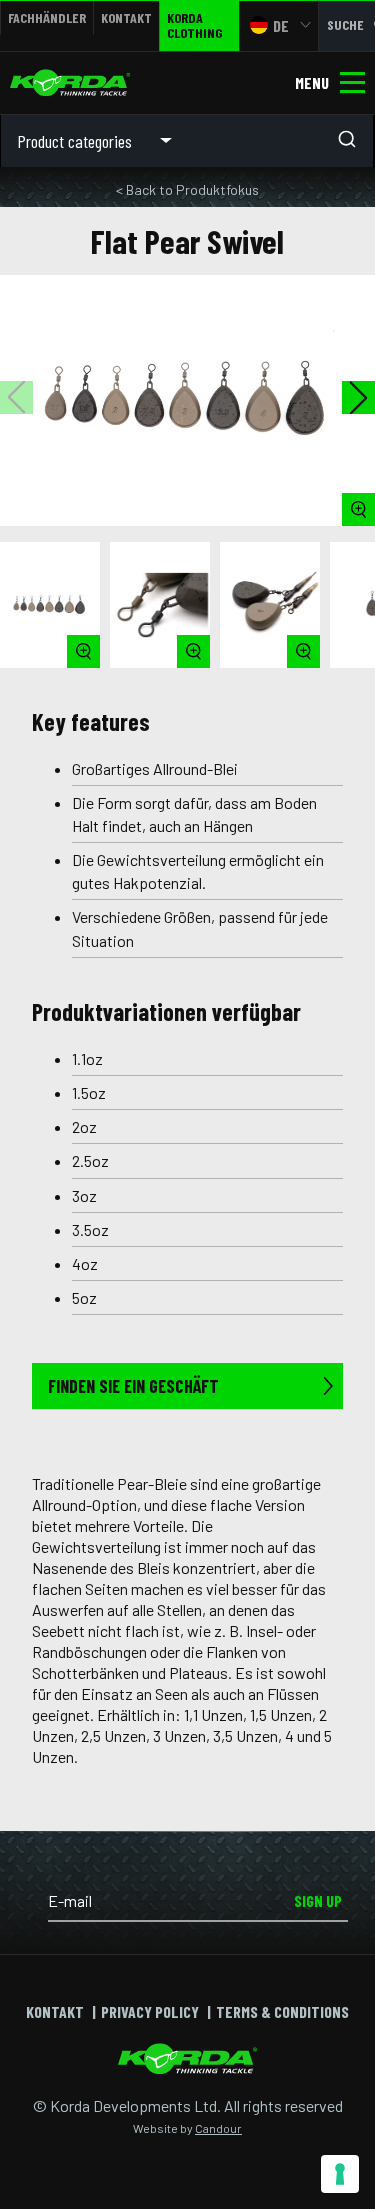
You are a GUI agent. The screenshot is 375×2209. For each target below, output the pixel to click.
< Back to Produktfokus (187, 189)
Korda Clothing (194, 25)
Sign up (318, 1900)
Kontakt (126, 17)
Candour (218, 2128)
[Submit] (353, 141)
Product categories (74, 141)
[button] (358, 397)
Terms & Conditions (282, 2011)
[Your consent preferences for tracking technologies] (340, 2174)
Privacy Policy (150, 2011)
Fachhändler (47, 17)
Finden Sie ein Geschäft (133, 1386)
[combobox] (281, 141)
